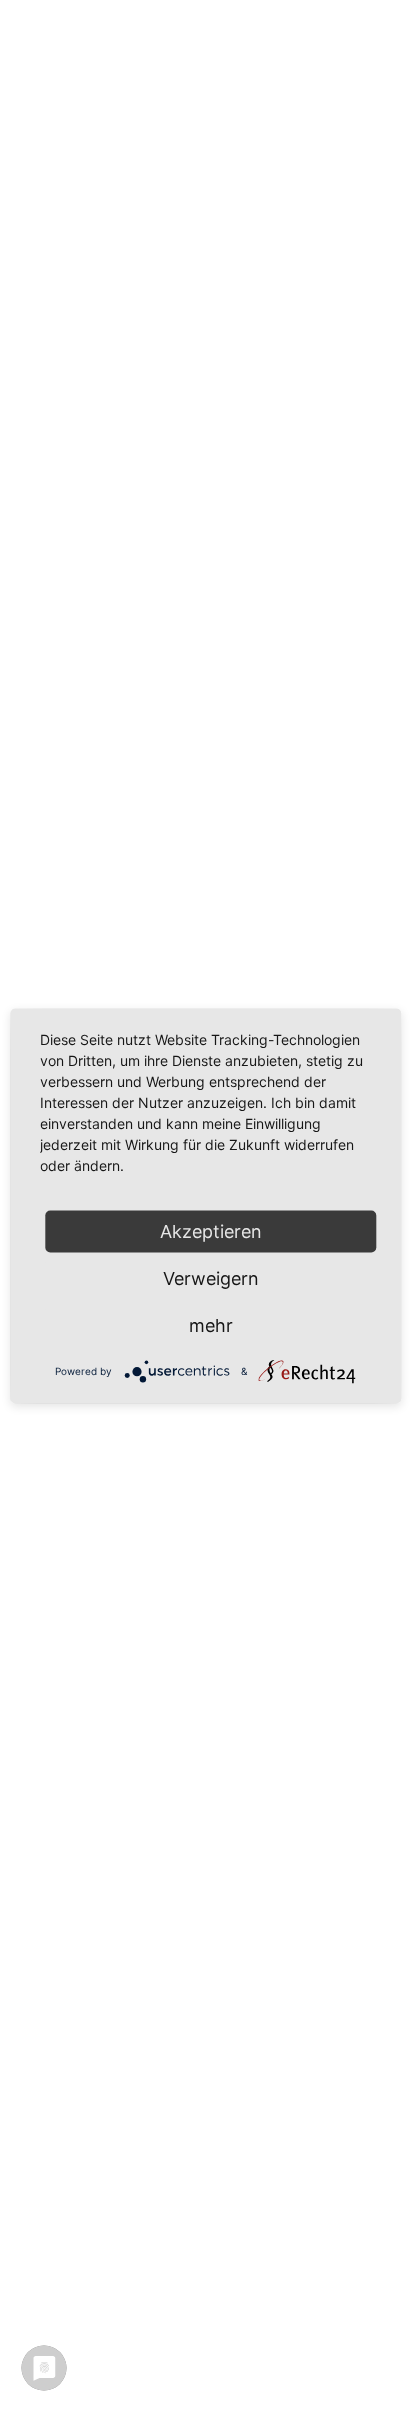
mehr (211, 1325)
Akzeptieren (211, 1231)
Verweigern (211, 1278)
